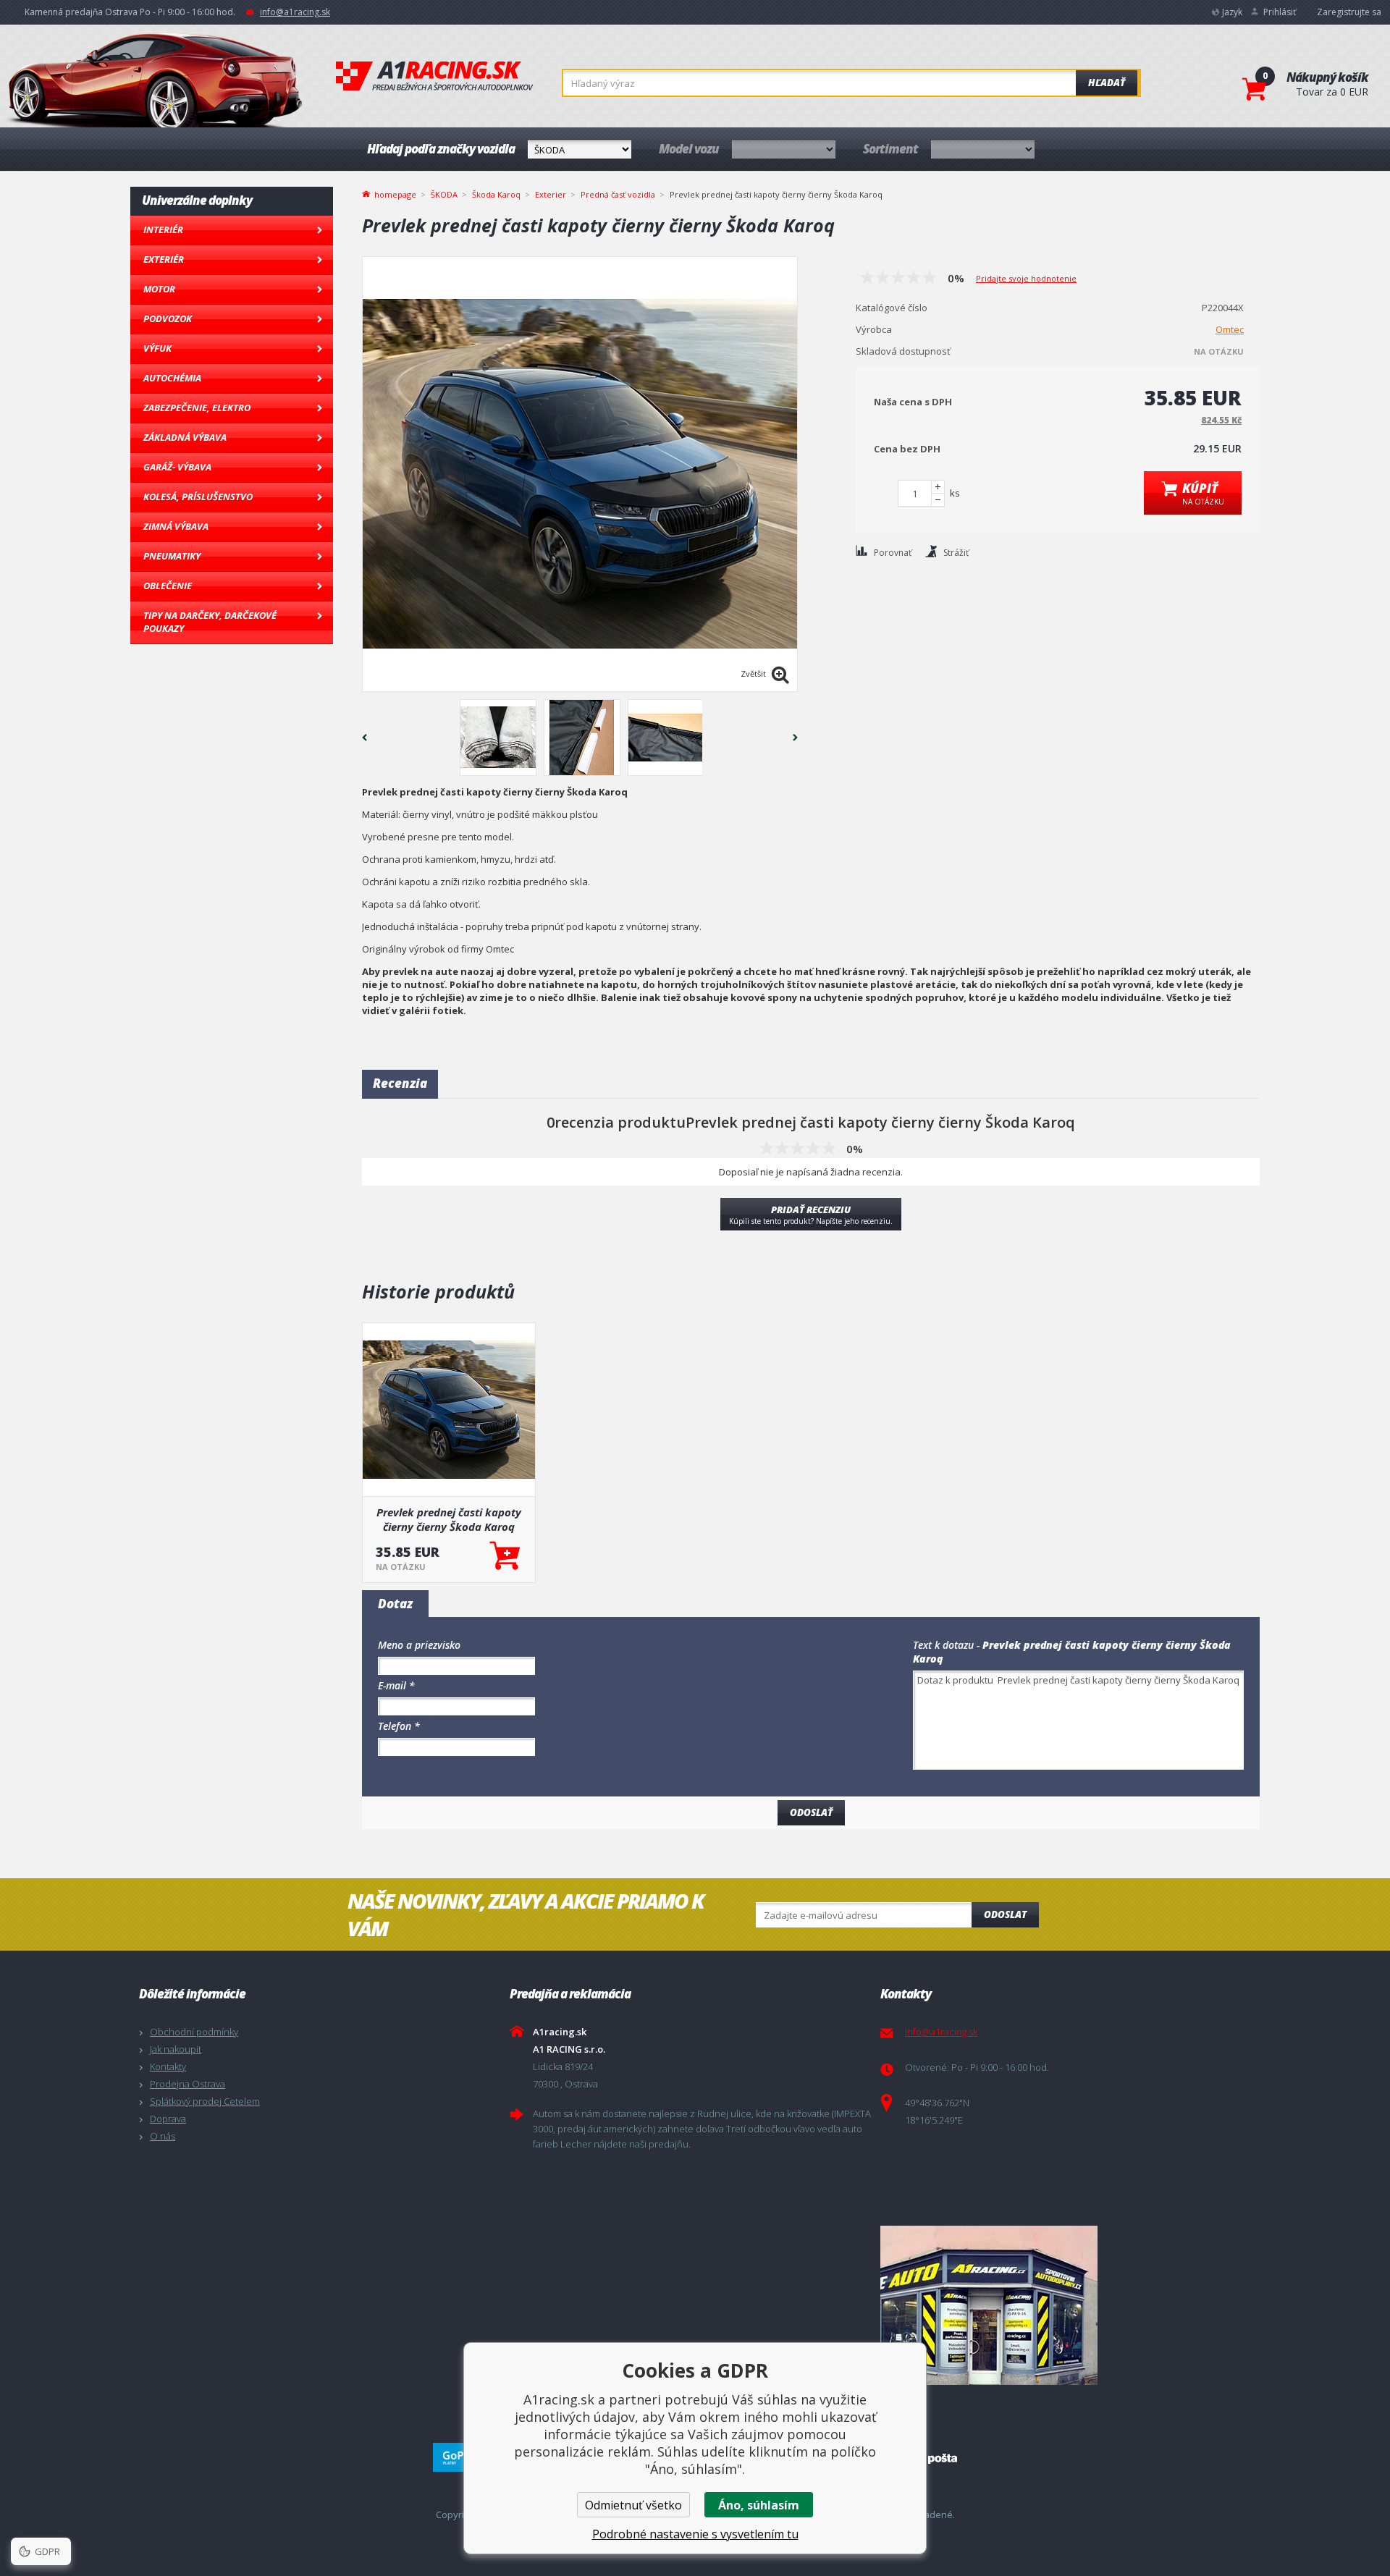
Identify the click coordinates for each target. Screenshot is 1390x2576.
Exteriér (164, 259)
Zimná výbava (176, 526)
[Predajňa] (1062, 2305)
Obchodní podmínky (194, 2032)
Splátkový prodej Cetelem (205, 2101)
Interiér (163, 229)
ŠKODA (444, 194)
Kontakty (168, 2066)
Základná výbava (185, 437)
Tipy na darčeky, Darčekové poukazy (210, 622)
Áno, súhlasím (759, 2505)
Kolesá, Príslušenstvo (198, 497)
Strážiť (956, 553)
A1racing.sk (434, 77)
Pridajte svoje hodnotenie (1026, 278)
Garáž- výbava (177, 467)
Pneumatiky (172, 556)
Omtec (1230, 329)
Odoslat (1005, 1914)
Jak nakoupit (176, 2049)
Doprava (168, 2119)
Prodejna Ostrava (188, 2084)
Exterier (551, 194)
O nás (163, 2136)
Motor (159, 289)
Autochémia (172, 378)
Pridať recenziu (811, 1215)
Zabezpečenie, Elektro (197, 407)
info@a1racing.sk (295, 12)
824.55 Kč (1221, 420)
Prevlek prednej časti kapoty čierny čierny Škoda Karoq (449, 1519)
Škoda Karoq (496, 194)
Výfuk (157, 348)
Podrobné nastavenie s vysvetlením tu (695, 2534)
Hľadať (1107, 83)
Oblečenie (168, 586)
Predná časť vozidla (618, 194)
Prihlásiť (1280, 12)
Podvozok (168, 318)
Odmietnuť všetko (633, 2505)
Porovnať (893, 553)
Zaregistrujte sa (1349, 12)
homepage (395, 193)
